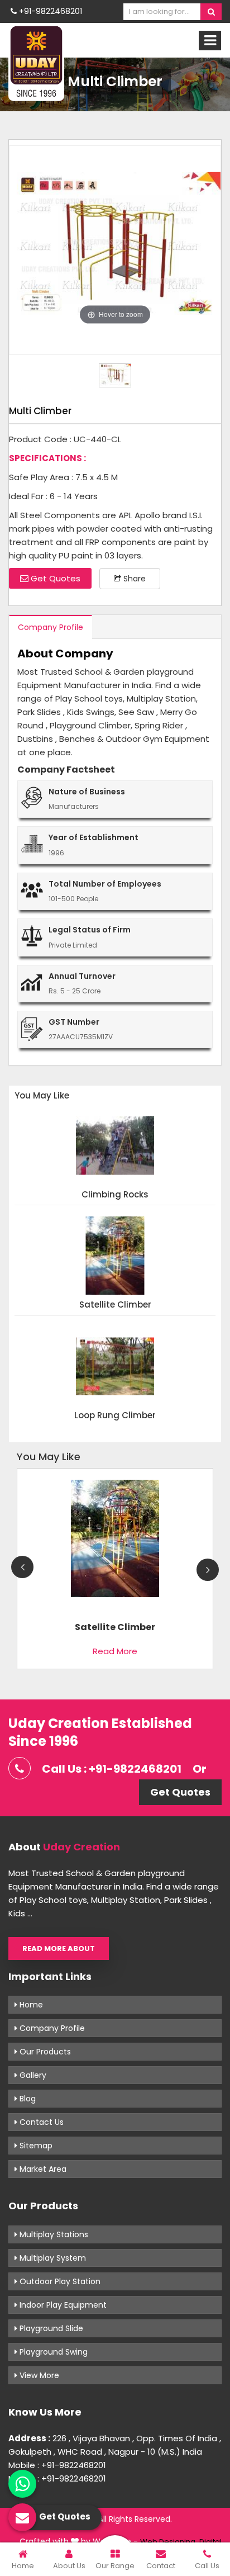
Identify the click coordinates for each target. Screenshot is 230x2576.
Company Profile (51, 627)
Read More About (59, 1948)
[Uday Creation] (36, 63)
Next (208, 1570)
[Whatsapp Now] (22, 2484)
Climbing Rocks (115, 1195)
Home (30, 2005)
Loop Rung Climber (115, 1416)
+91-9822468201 (49, 11)
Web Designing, (169, 2542)
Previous (22, 1567)
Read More (115, 1651)
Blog (27, 2099)
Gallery (32, 2075)
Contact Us (40, 2122)
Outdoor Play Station (59, 2281)
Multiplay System (52, 2258)
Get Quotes (54, 578)
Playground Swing (52, 2352)
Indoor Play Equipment (62, 2305)
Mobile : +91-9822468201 (57, 2465)
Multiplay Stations (53, 2234)
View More (38, 2375)
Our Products (44, 2052)
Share (133, 579)
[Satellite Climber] (115, 1543)
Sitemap (35, 2146)
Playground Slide (50, 2328)
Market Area (42, 2169)
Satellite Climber (115, 1305)
